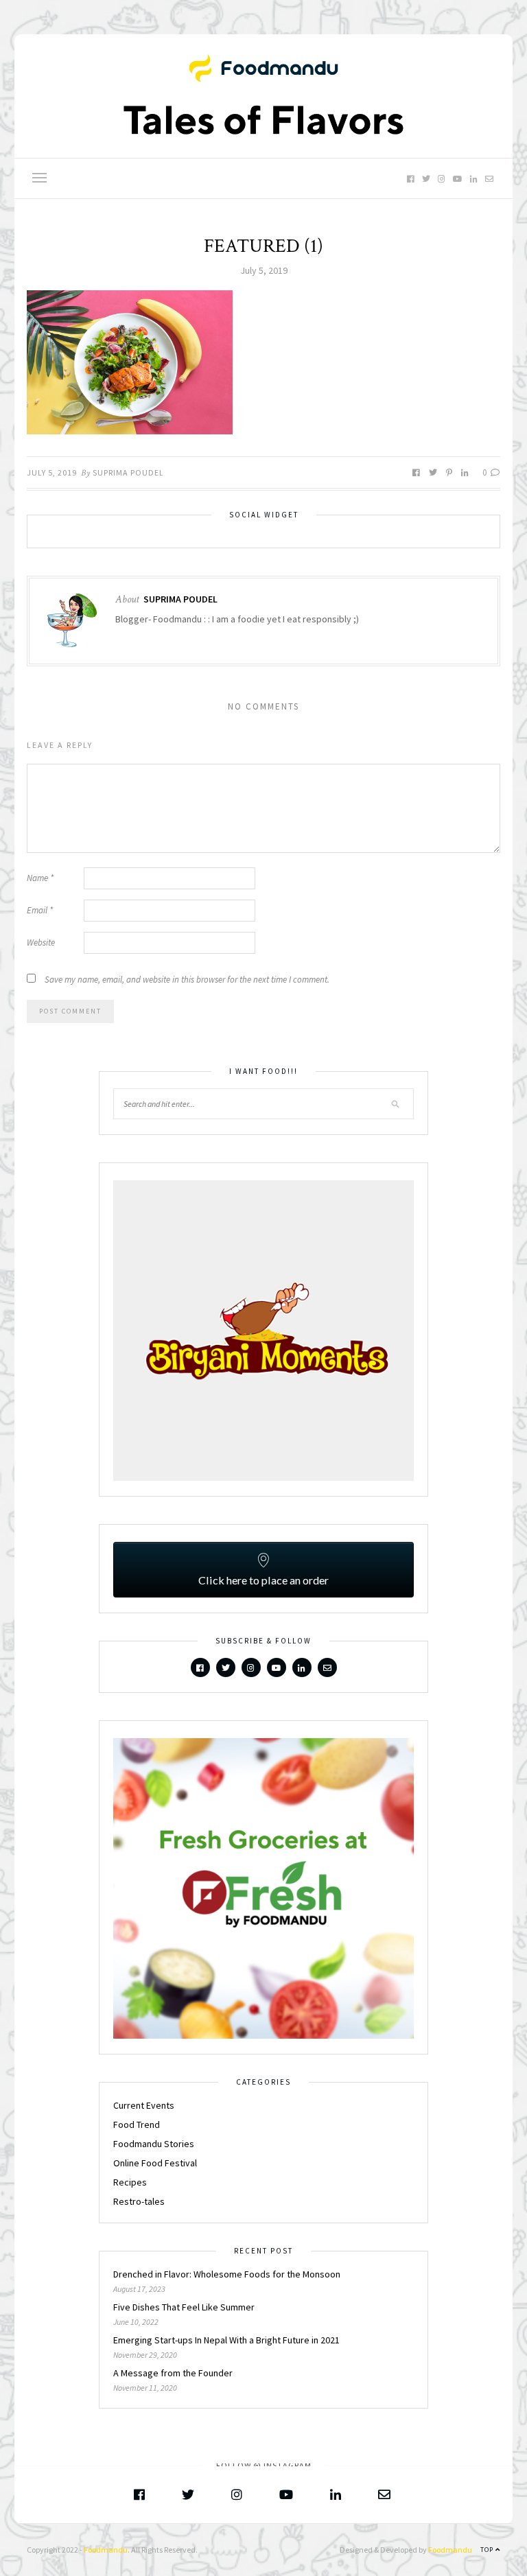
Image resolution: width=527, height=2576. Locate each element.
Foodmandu (106, 2550)
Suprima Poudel (128, 472)
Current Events (144, 2105)
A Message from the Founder (173, 2373)
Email (40, 910)
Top (488, 2550)
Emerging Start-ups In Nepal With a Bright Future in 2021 (226, 2340)
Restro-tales (139, 2201)
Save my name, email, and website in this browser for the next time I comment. (187, 980)
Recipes (130, 2182)
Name (40, 878)
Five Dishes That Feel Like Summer (184, 2307)
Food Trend (137, 2124)
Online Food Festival (155, 2163)
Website (41, 942)
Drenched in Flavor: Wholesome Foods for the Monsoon (228, 2274)
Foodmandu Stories (154, 2144)
